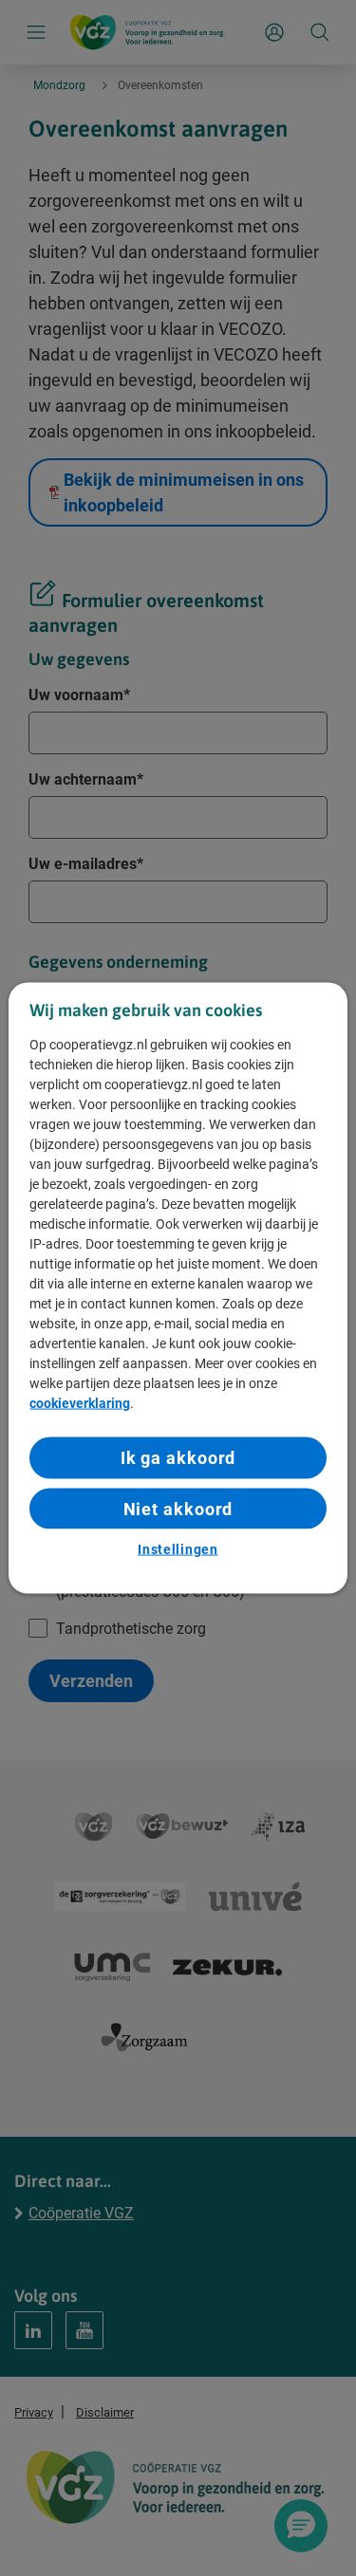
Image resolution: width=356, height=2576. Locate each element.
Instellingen (178, 1548)
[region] (178, 1288)
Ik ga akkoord (178, 1458)
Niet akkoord (178, 1508)
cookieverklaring (80, 1403)
